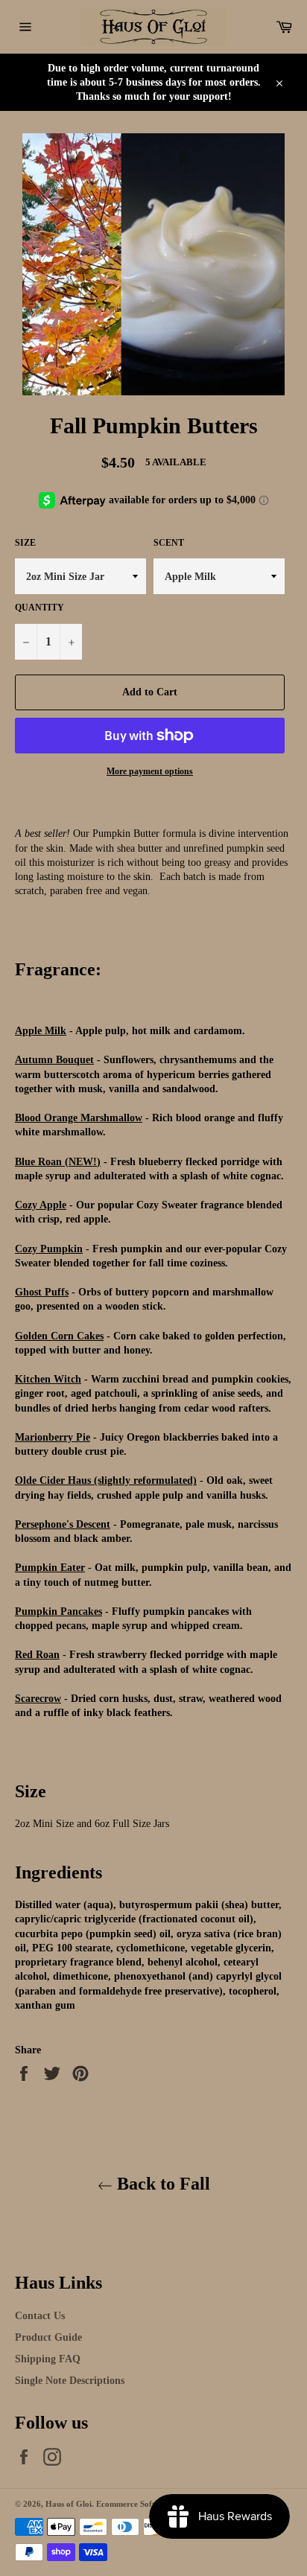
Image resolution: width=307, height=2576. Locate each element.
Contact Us (40, 2316)
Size (25, 543)
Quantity (39, 608)
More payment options (150, 771)
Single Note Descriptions (70, 2381)
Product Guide (48, 2337)
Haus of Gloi (69, 2504)
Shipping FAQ (48, 2359)
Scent (169, 543)
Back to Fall (161, 2184)
